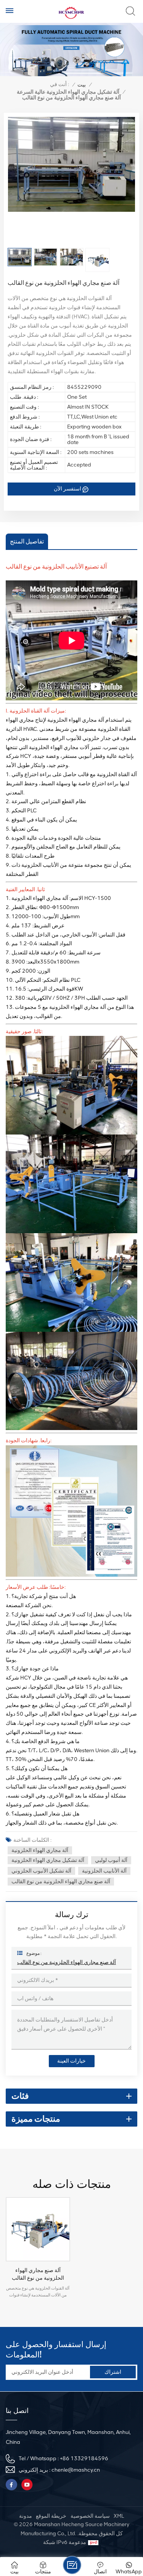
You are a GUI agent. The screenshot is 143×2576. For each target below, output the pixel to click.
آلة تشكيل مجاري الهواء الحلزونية (48, 1860)
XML (119, 2516)
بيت (82, 85)
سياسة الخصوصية (90, 2516)
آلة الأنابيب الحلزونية (104, 1871)
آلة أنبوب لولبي (111, 1860)
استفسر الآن (67, 489)
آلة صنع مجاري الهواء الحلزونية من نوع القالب (61, 1882)
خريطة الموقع (51, 2516)
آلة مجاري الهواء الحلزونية (40, 1850)
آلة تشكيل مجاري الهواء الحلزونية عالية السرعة (68, 92)
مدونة (26, 2516)
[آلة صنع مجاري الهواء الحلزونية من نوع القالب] (38, 2229)
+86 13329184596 (84, 2459)
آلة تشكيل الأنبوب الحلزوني (41, 1871)
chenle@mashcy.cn (76, 2470)
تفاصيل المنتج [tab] (27, 541)
